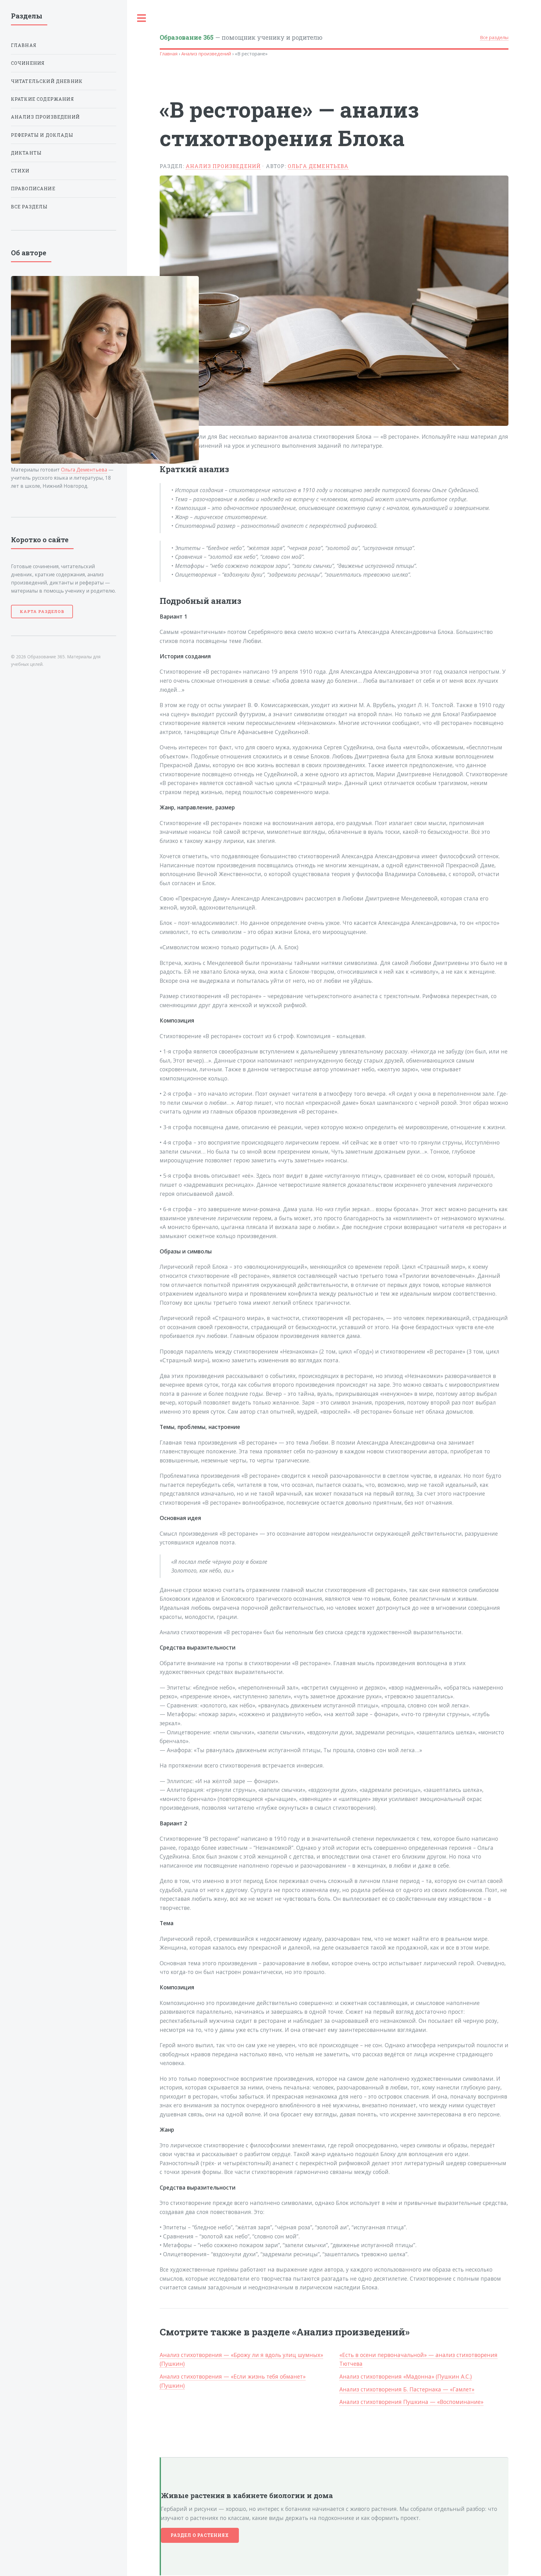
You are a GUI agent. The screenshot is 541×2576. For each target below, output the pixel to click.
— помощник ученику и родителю (241, 37)
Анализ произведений (206, 54)
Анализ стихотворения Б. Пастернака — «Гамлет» (407, 2389)
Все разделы (494, 37)
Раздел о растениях (200, 2535)
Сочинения (28, 63)
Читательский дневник (47, 81)
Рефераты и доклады (42, 135)
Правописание (33, 189)
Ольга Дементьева (318, 166)
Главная (169, 54)
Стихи (20, 171)
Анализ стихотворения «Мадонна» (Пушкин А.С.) (406, 2376)
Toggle (142, 18)
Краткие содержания (43, 99)
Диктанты (26, 153)
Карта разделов (42, 611)
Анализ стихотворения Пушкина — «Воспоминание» (411, 2402)
